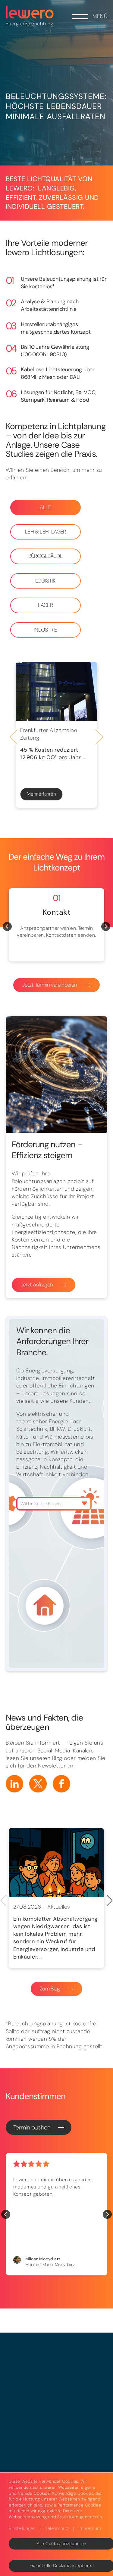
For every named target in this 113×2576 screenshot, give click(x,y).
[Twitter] (38, 1784)
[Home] (30, 12)
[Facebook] (61, 1784)
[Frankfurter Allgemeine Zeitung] (56, 691)
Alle (45, 507)
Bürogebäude (46, 556)
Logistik (46, 581)
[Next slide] (99, 737)
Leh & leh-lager (46, 532)
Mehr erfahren (41, 794)
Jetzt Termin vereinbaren (50, 985)
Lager (45, 605)
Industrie (46, 630)
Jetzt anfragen (37, 1285)
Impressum (90, 2528)
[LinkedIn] (14, 1784)
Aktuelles (59, 1907)
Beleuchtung (39, 24)
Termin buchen (32, 2127)
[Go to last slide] (14, 737)
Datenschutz (57, 2528)
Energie (14, 24)
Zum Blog (50, 1989)
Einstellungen (22, 2528)
